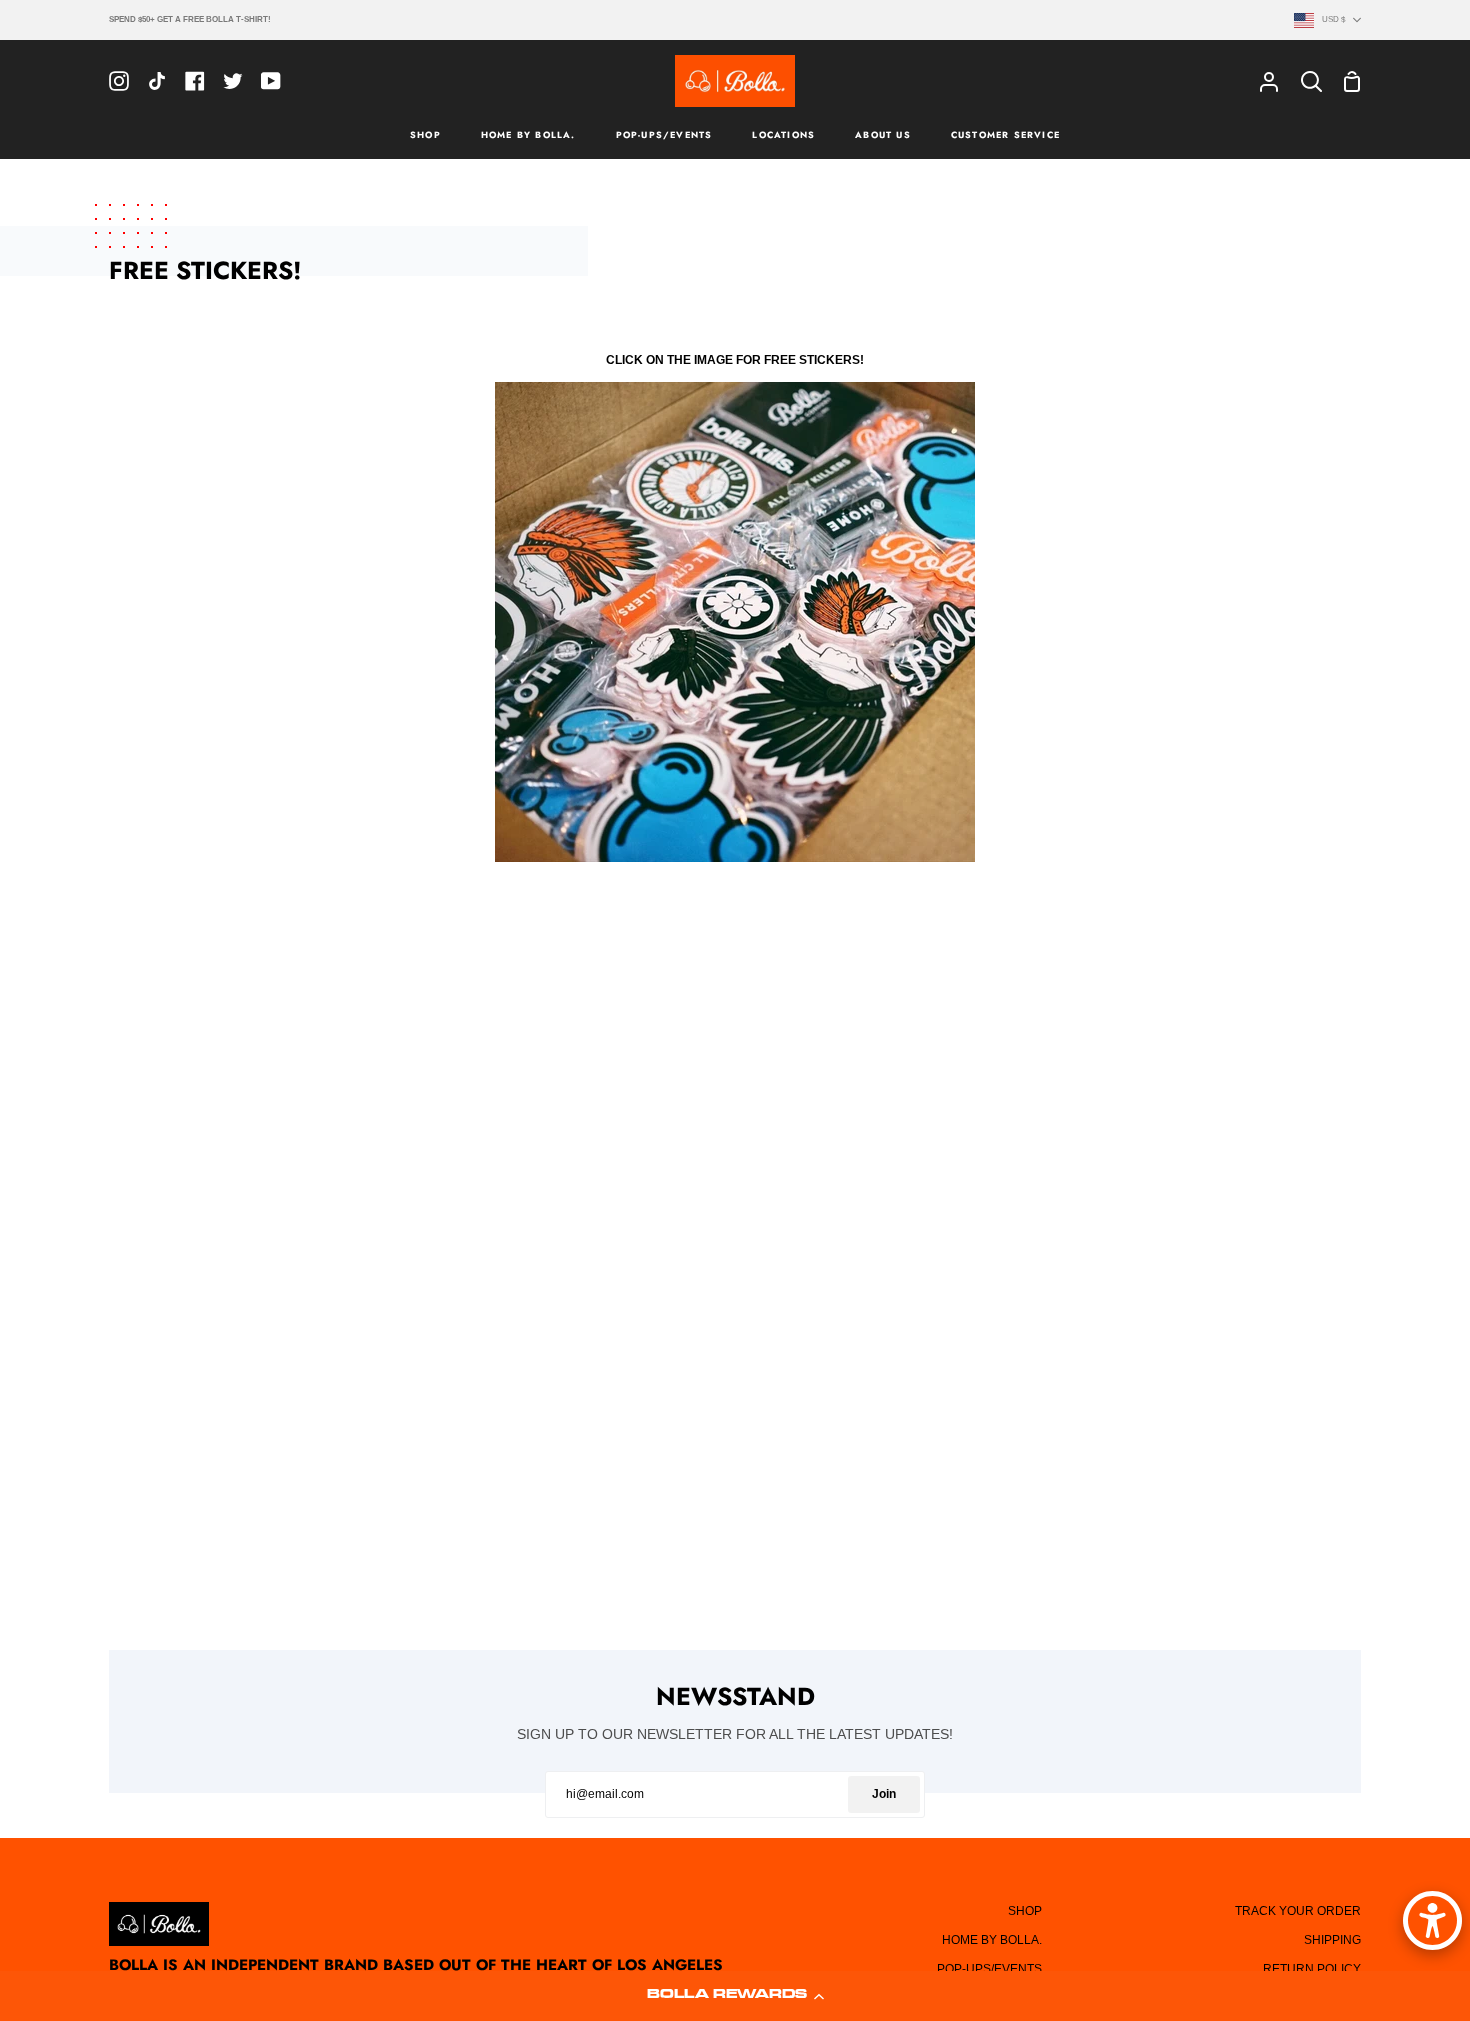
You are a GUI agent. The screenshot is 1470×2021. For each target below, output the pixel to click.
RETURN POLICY (1312, 1969)
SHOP (1025, 1911)
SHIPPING (1332, 1940)
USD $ (1333, 19)
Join (884, 1794)
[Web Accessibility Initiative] (1432, 1920)
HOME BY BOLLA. (992, 1940)
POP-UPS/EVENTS (989, 1969)
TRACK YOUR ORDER (1298, 1911)
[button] (735, 1996)
